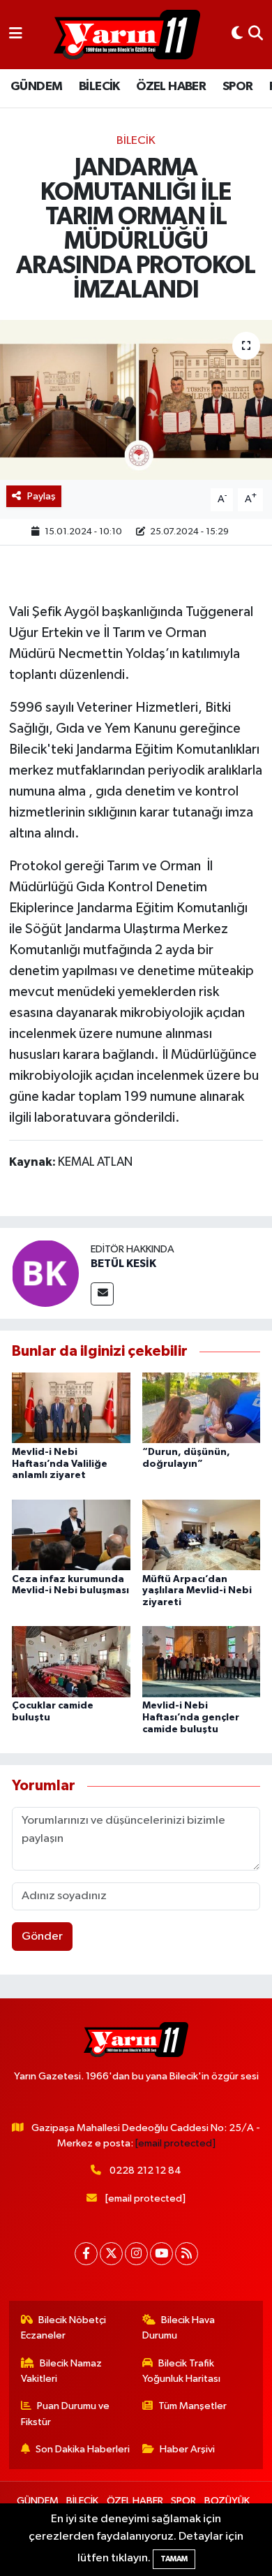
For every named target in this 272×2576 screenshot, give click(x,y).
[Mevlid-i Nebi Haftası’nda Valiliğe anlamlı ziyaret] (71, 1408)
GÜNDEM (36, 87)
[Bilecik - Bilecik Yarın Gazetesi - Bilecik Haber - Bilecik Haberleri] (127, 35)
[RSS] (187, 2254)
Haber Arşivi (187, 2449)
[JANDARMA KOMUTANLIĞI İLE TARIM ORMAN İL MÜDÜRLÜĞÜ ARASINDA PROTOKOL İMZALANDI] (136, 400)
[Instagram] (136, 2254)
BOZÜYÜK (227, 2501)
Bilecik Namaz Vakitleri (62, 2371)
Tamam (174, 2559)
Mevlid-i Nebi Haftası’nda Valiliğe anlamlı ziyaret (60, 1464)
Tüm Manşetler (192, 2406)
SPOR (238, 87)
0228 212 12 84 (145, 2171)
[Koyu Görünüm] (237, 35)
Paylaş (41, 496)
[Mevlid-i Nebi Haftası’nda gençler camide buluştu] (202, 1661)
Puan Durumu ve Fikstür (66, 2414)
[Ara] (256, 35)
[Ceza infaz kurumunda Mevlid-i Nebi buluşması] (71, 1534)
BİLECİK (99, 87)
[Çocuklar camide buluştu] (71, 1661)
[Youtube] (161, 2254)
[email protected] (175, 2143)
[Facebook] (86, 2254)
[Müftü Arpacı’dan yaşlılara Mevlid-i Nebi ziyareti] (202, 1534)
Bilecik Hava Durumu (179, 2328)
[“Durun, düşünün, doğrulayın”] (202, 1408)
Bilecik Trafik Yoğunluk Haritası (181, 2371)
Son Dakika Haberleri (83, 2449)
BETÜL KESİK (123, 1264)
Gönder (42, 1937)
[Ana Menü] (16, 35)
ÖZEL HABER (171, 87)
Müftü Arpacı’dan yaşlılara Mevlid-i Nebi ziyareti (197, 1591)
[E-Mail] (102, 1294)
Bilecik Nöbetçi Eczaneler (64, 2328)
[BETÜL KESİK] (45, 1273)
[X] (111, 2254)
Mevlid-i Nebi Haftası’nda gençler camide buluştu (191, 1718)
